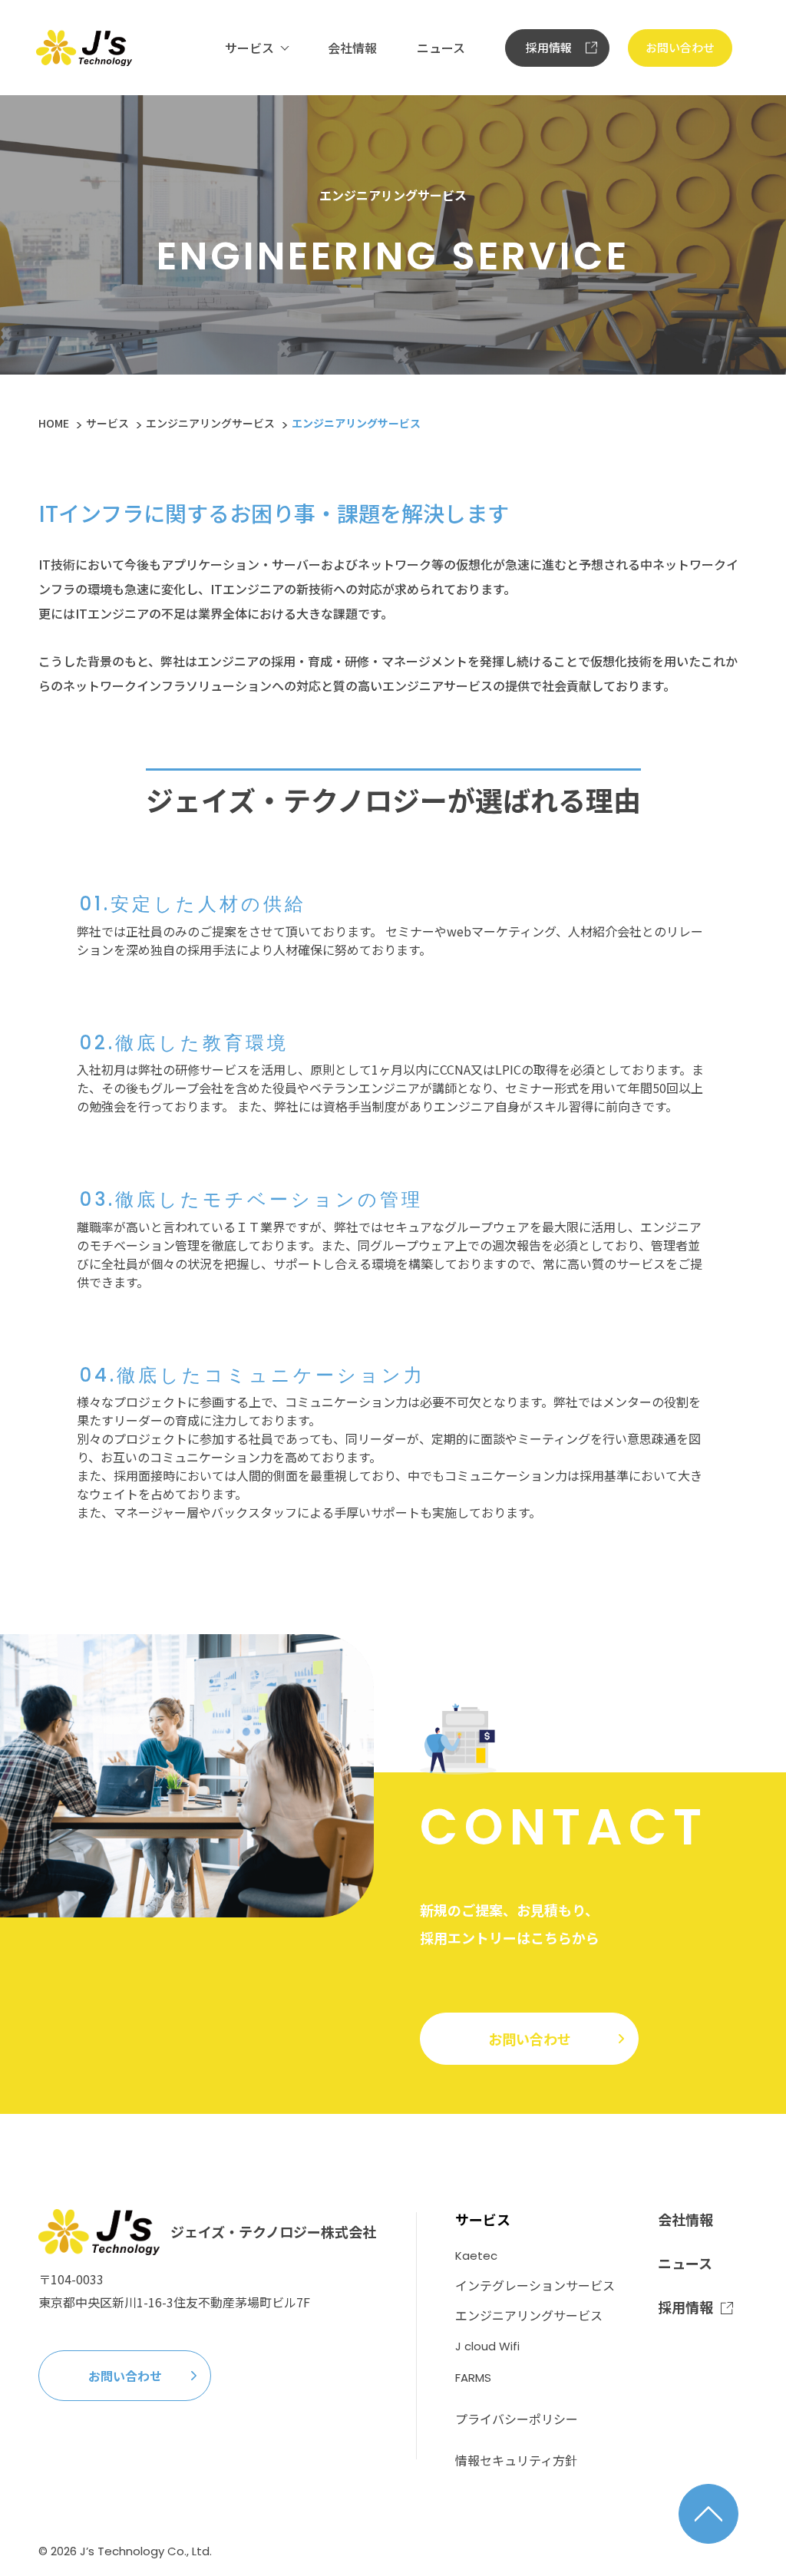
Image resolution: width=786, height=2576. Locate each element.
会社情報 (352, 48)
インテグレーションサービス (535, 2285)
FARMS (473, 2378)
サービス (249, 48)
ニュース (441, 48)
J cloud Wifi (487, 2346)
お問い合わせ (680, 47)
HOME (54, 423)
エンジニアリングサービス (210, 423)
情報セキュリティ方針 (516, 2460)
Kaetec (476, 2256)
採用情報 (549, 47)
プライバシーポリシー (517, 2419)
